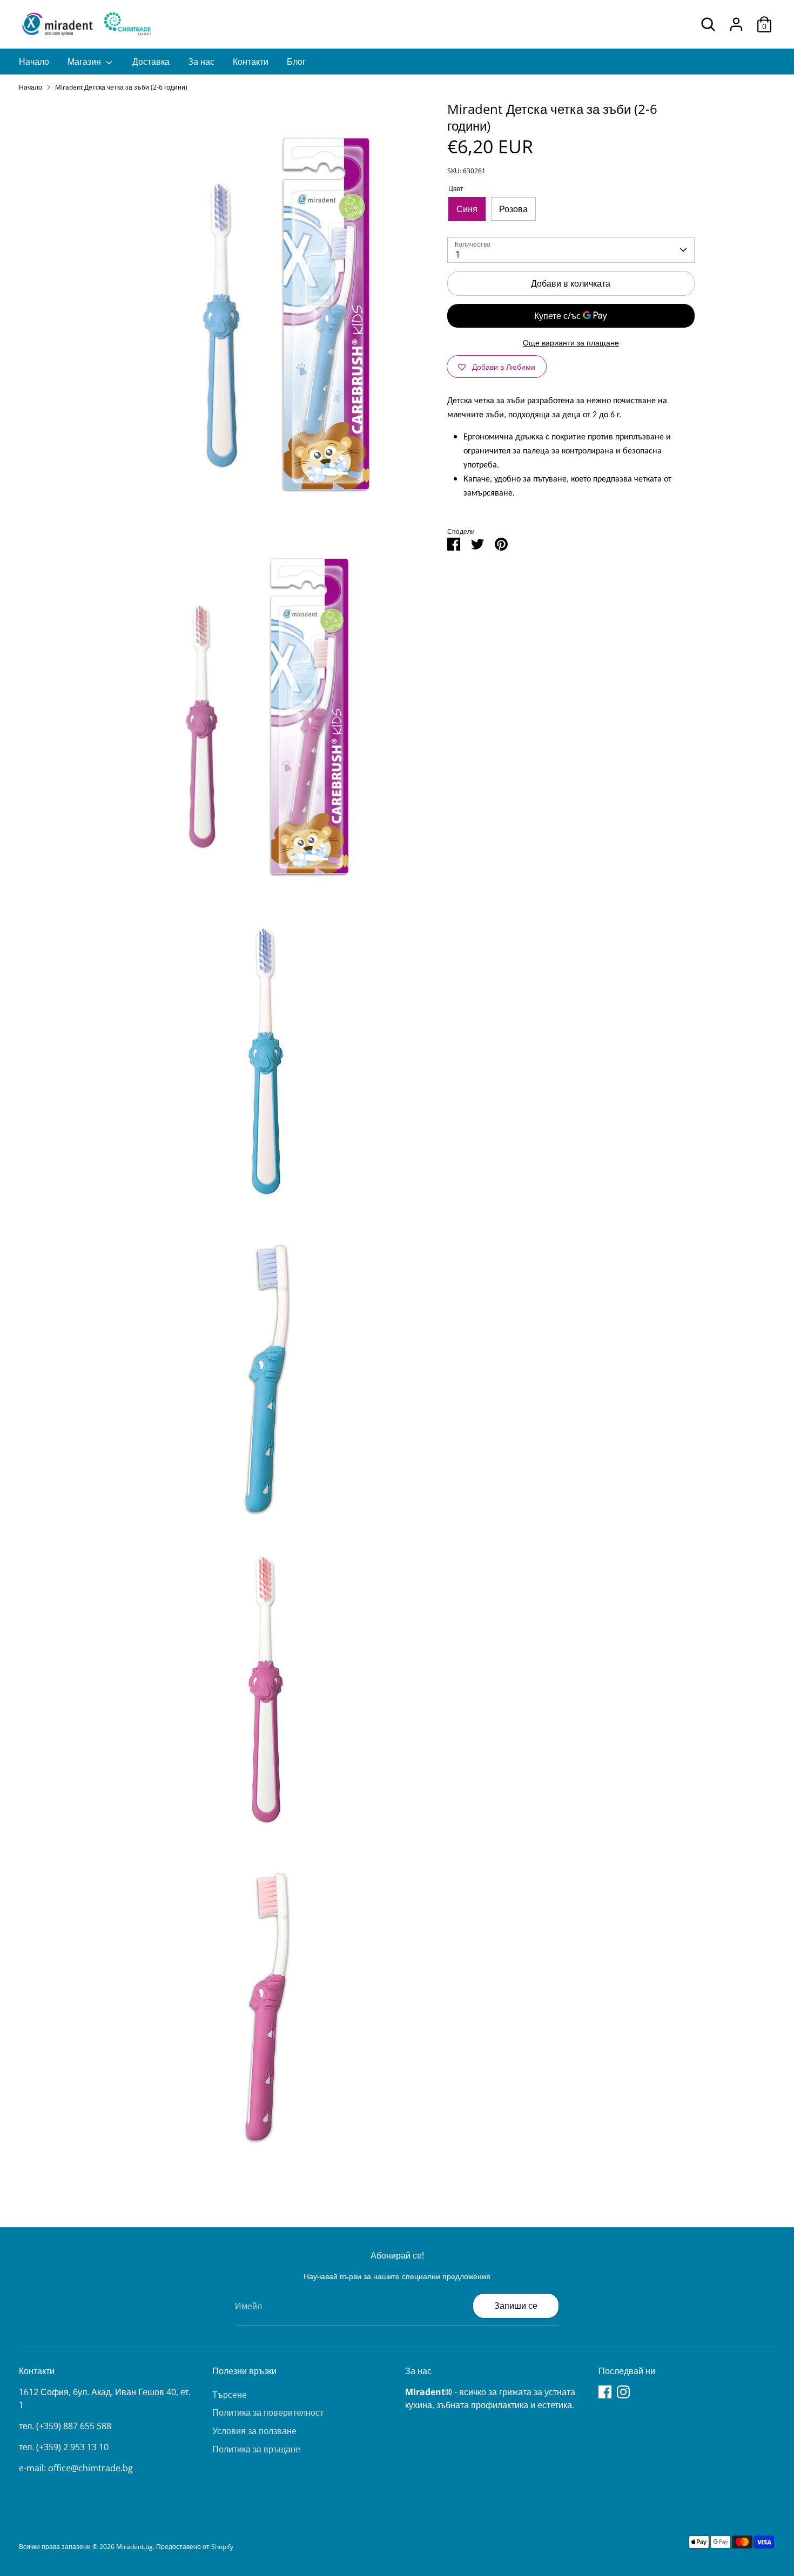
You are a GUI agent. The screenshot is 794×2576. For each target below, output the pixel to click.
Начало (34, 62)
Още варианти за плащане (571, 343)
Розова (513, 209)
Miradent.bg (134, 2547)
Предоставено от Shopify (195, 2547)
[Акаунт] (736, 24)
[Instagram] (623, 2392)
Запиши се (516, 2306)
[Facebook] (605, 2392)
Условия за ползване (254, 2431)
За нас (201, 62)
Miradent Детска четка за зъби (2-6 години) (121, 87)
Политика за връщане (256, 2449)
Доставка (151, 62)
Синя (467, 209)
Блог (296, 62)
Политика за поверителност (268, 2412)
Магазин (85, 62)
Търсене (230, 2395)
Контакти (251, 62)
